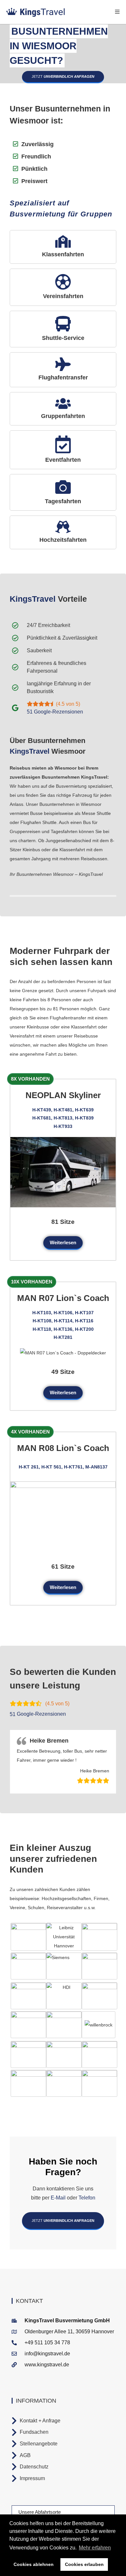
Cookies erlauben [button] (84, 2564)
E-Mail (58, 2198)
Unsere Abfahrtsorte (40, 2512)
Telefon (86, 2198)
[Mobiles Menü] (117, 12)
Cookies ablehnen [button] (34, 2564)
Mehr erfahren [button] (95, 2548)
